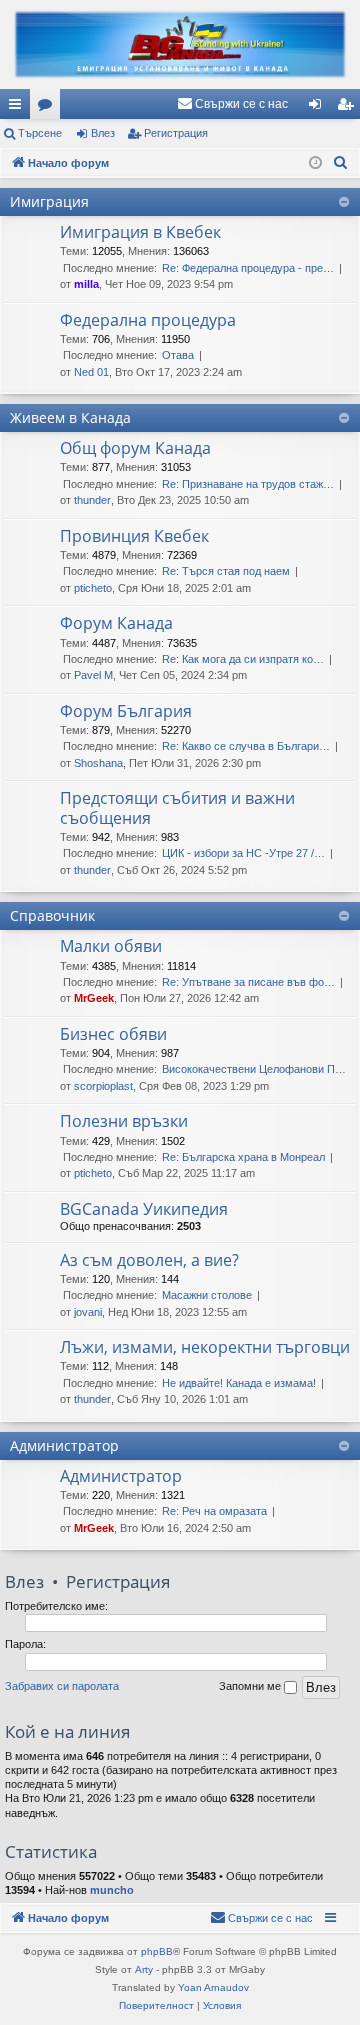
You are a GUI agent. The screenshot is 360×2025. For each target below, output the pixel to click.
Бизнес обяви (113, 1034)
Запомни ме (251, 1686)
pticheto (93, 588)
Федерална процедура (148, 320)
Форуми (49, 108)
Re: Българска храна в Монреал (243, 1157)
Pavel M (93, 675)
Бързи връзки (19, 108)
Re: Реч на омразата (214, 1511)
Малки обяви (111, 946)
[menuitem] (232, 104)
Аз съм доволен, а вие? (149, 1260)
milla (86, 284)
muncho (112, 1890)
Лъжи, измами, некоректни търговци (205, 1347)
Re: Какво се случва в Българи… (246, 746)
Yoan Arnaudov (213, 1987)
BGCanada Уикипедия (144, 1209)
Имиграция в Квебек (140, 232)
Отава (178, 355)
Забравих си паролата (62, 1686)
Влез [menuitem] (319, 108)
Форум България (126, 711)
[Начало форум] (180, 44)
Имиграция (49, 201)
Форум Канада (116, 623)
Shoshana (98, 763)
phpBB (157, 1951)
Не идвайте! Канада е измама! (239, 1383)
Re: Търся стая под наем (226, 571)
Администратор (64, 1445)
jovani (88, 1312)
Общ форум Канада (135, 448)
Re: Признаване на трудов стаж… (248, 484)
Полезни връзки (124, 1121)
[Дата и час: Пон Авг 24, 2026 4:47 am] (315, 163)
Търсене (40, 133)
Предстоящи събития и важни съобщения (177, 807)
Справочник (52, 915)
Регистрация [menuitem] (349, 108)
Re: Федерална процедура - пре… (248, 268)
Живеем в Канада (70, 417)
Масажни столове (207, 1295)
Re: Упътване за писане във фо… (248, 982)
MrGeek (94, 998)
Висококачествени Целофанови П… (254, 1069)
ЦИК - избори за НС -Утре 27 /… (243, 853)
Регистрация (176, 133)
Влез (103, 133)
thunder (92, 500)
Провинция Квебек (134, 536)
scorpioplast (103, 1086)
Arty (144, 1969)
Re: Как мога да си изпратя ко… (243, 659)
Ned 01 (91, 372)
